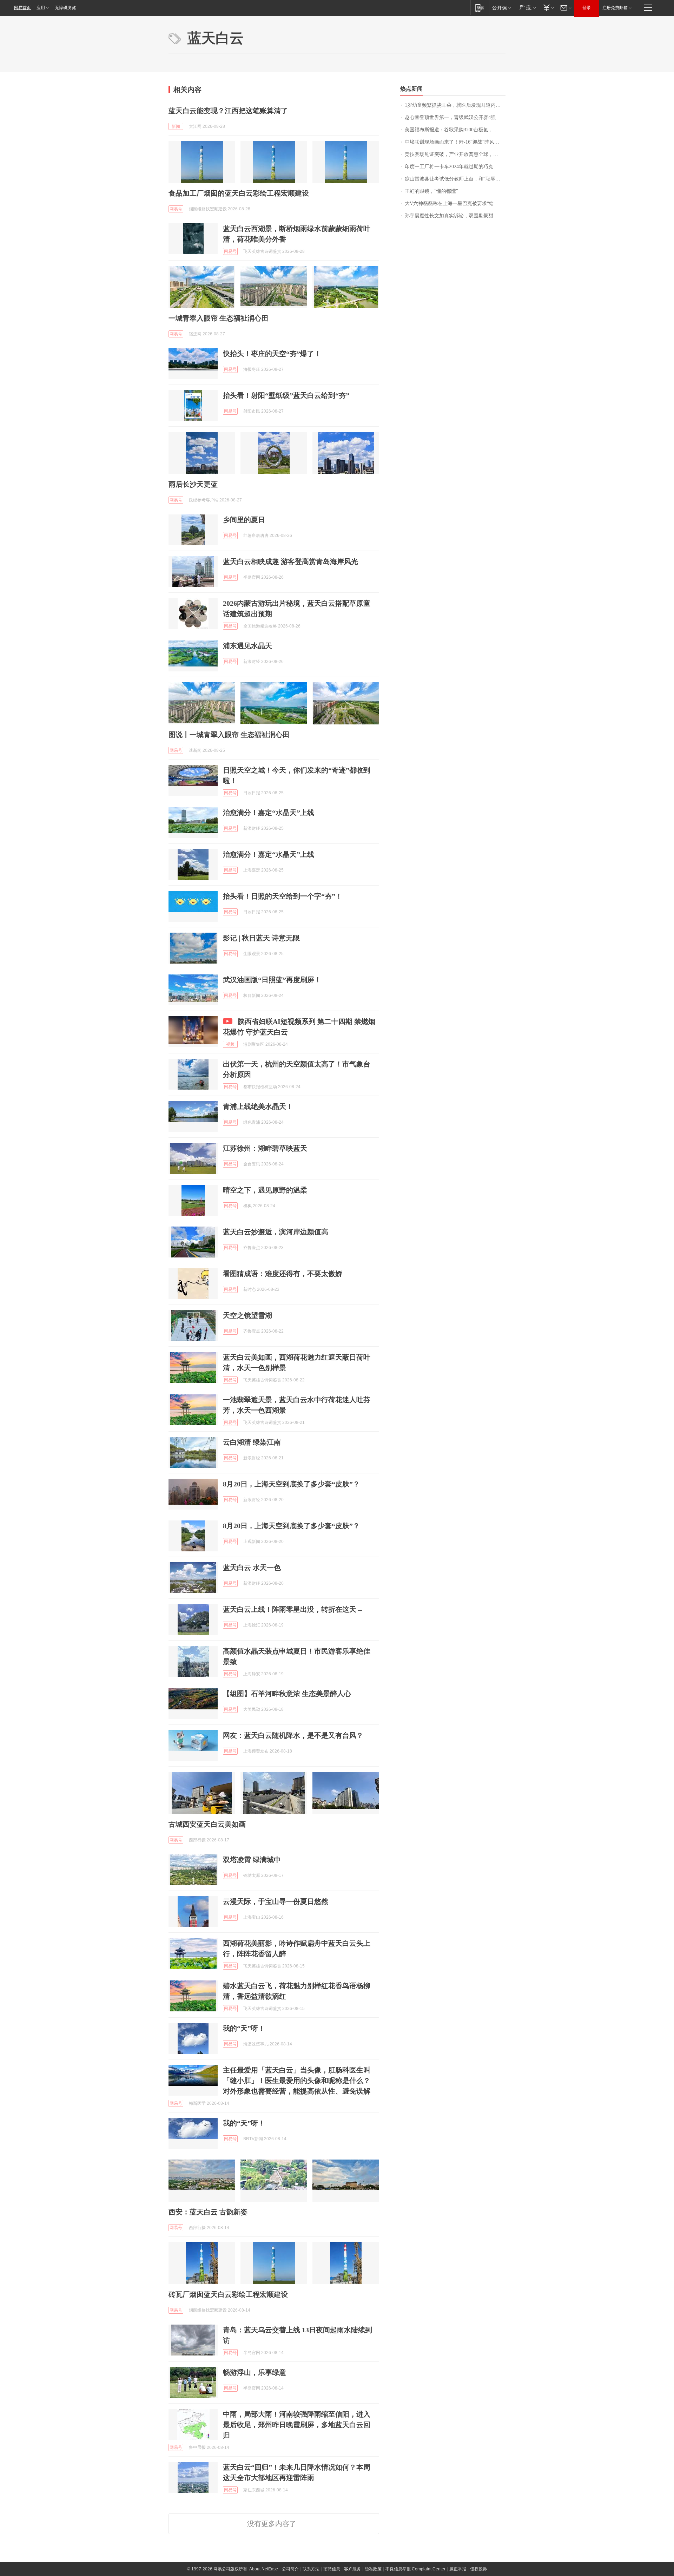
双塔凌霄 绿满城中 (252, 1860)
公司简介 (290, 2569)
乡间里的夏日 (244, 520)
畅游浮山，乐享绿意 (255, 2372)
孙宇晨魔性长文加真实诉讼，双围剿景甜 (449, 216)
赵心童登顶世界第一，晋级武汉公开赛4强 (450, 117)
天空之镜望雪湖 (247, 1315)
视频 (230, 1044)
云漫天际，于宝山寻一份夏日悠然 (276, 1901)
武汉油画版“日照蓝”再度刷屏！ (272, 980)
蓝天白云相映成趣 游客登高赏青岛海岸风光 (290, 561)
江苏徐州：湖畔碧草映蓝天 (265, 1148)
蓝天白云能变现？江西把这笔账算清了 (228, 111)
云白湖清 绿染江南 (252, 1442)
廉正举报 (458, 2569)
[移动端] (480, 8)
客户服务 (352, 2569)
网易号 (176, 209)
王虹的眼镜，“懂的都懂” (431, 191)
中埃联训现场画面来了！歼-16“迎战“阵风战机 (454, 142)
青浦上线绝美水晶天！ (258, 1106)
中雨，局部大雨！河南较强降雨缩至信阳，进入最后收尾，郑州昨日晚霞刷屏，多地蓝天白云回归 (297, 2425)
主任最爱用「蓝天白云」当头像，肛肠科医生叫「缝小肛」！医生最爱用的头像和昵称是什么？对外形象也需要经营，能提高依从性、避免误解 (297, 2081)
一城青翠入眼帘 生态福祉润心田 (219, 318)
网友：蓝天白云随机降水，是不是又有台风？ (293, 1735)
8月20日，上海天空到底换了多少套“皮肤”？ (291, 1484)
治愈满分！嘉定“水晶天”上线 (269, 813)
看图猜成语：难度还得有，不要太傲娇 (283, 1274)
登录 (587, 8)
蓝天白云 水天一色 (252, 1568)
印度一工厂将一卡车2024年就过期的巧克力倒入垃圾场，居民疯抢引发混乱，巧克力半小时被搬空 (455, 167)
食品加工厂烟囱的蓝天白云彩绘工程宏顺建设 (239, 193)
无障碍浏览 (65, 8)
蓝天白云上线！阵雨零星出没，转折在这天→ (293, 1609)
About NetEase (264, 2569)
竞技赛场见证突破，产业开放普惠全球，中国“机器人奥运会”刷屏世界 (455, 154)
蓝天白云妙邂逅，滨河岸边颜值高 (276, 1232)
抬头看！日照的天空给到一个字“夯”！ (283, 896)
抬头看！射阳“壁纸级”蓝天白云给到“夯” (286, 395)
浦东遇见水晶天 (247, 646)
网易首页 (22, 8)
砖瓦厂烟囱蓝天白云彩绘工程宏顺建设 (228, 2294)
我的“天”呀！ (244, 2028)
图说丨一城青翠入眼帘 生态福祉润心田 (229, 735)
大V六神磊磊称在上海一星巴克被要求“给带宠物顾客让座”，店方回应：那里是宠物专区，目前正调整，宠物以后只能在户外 (455, 203)
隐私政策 (373, 2569)
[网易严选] (526, 8)
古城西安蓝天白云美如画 (207, 1824)
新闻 (176, 126)
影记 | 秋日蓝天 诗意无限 (261, 938)
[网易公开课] (501, 8)
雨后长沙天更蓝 (193, 484)
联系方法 (311, 2569)
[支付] (548, 8)
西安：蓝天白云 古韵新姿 (208, 2212)
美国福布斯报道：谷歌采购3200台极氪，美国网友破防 (455, 130)
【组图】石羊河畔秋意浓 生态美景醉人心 (287, 1694)
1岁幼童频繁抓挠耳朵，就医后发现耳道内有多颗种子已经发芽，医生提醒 (455, 105)
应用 (41, 8)
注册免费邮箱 (615, 8)
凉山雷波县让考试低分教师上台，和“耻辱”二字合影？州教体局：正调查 (455, 179)
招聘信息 (332, 2569)
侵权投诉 (478, 2569)
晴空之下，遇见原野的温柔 (265, 1190)
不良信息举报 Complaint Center (415, 2569)
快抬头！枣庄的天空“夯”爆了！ (272, 354)
